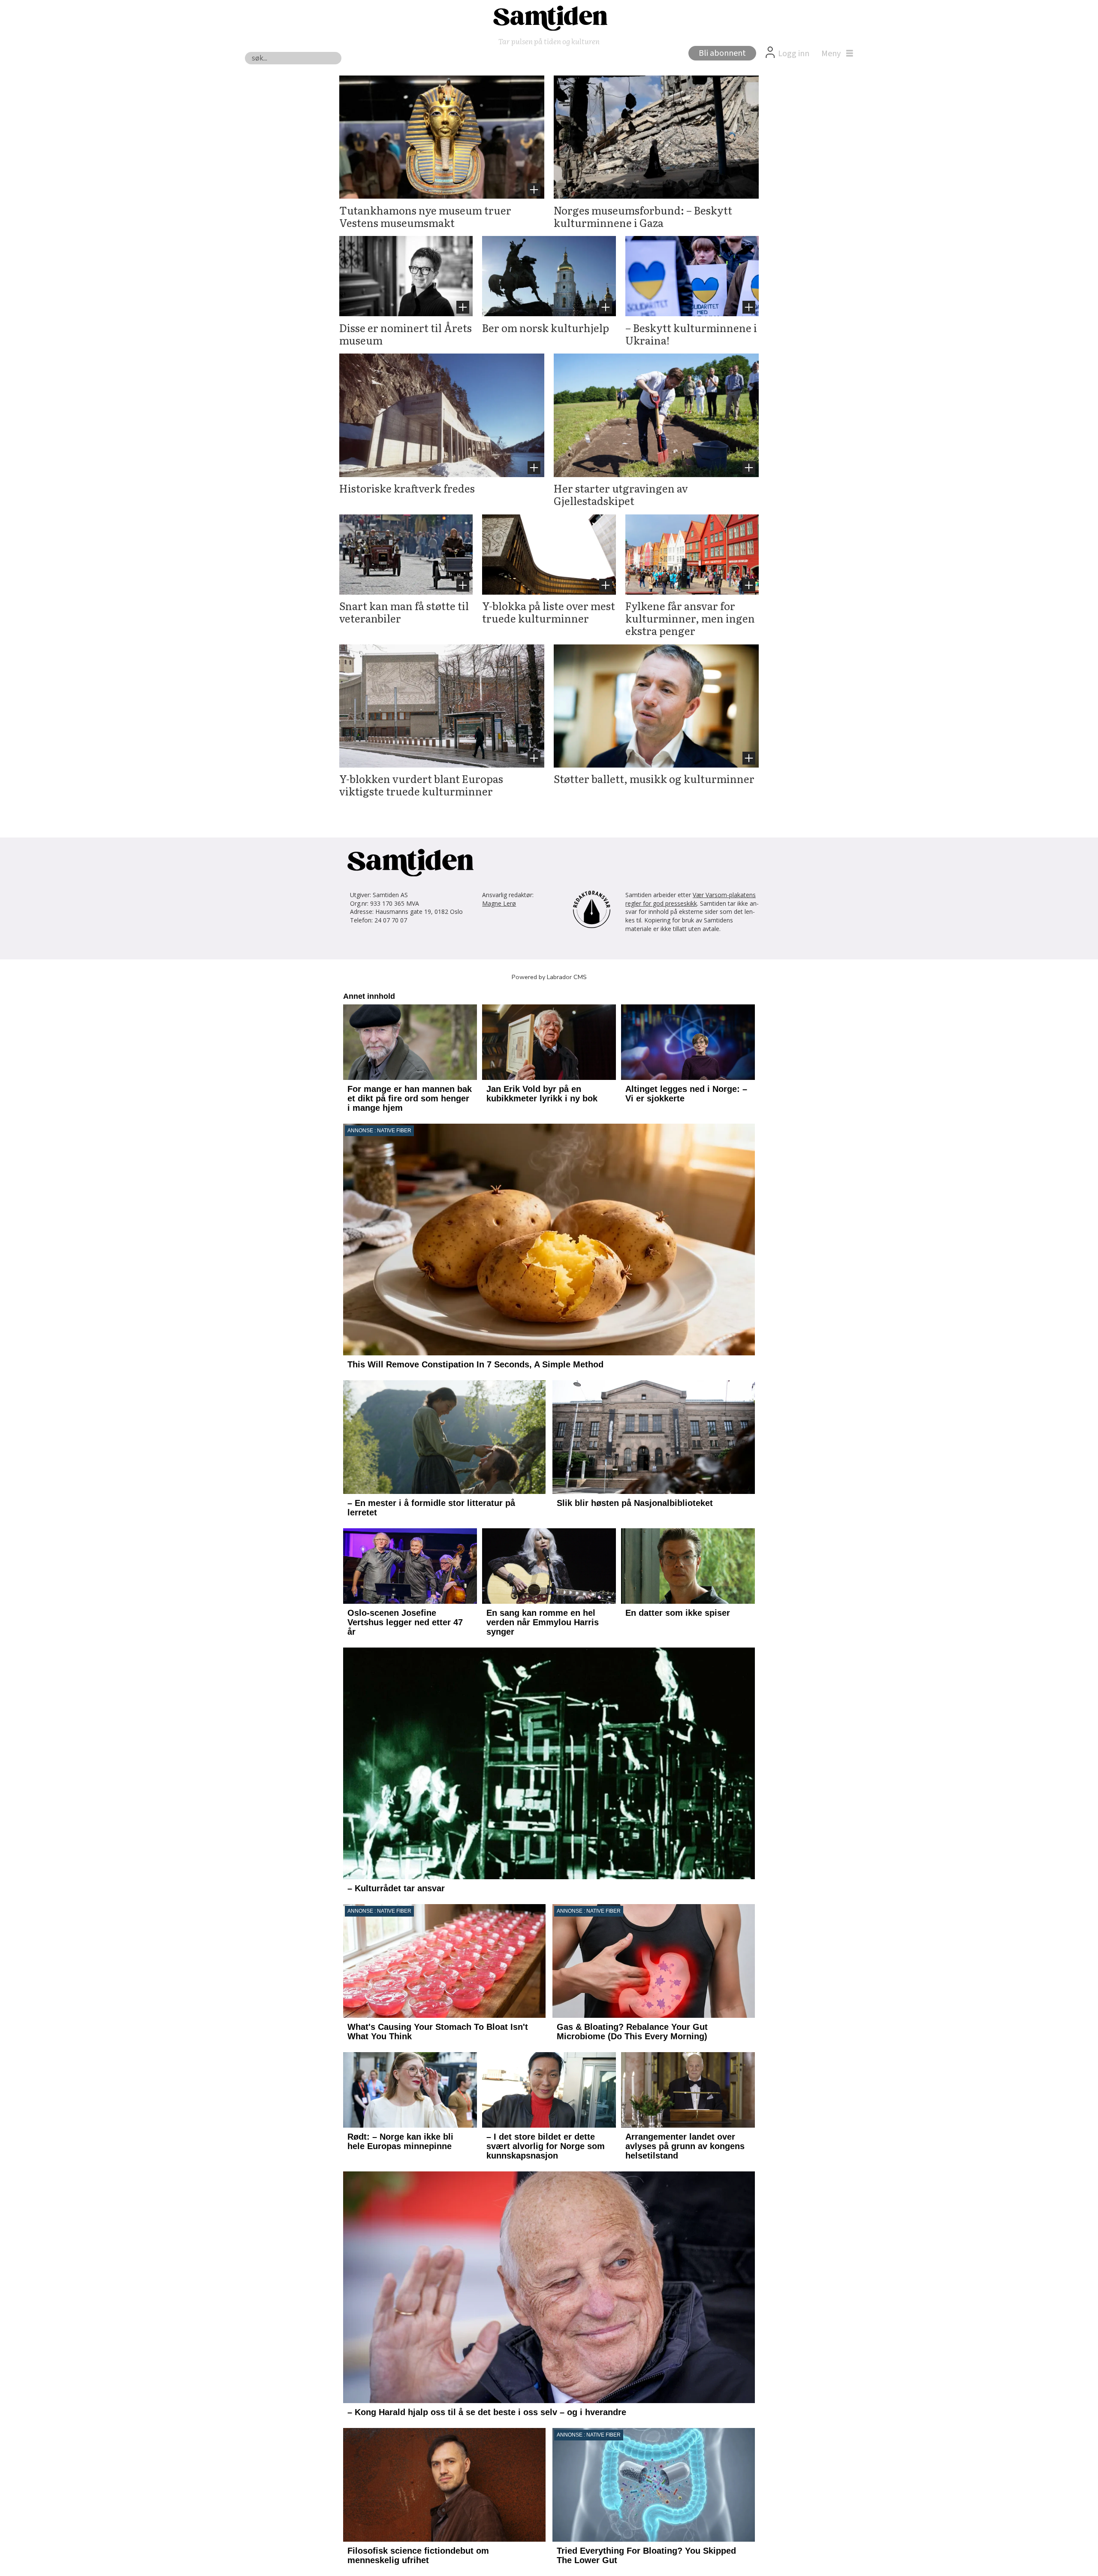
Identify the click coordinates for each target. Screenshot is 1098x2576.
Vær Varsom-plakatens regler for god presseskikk (691, 899)
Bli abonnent (722, 53)
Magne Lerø (499, 903)
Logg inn (794, 54)
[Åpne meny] (835, 54)
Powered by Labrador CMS (549, 977)
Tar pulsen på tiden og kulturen (549, 41)
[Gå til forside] (549, 18)
